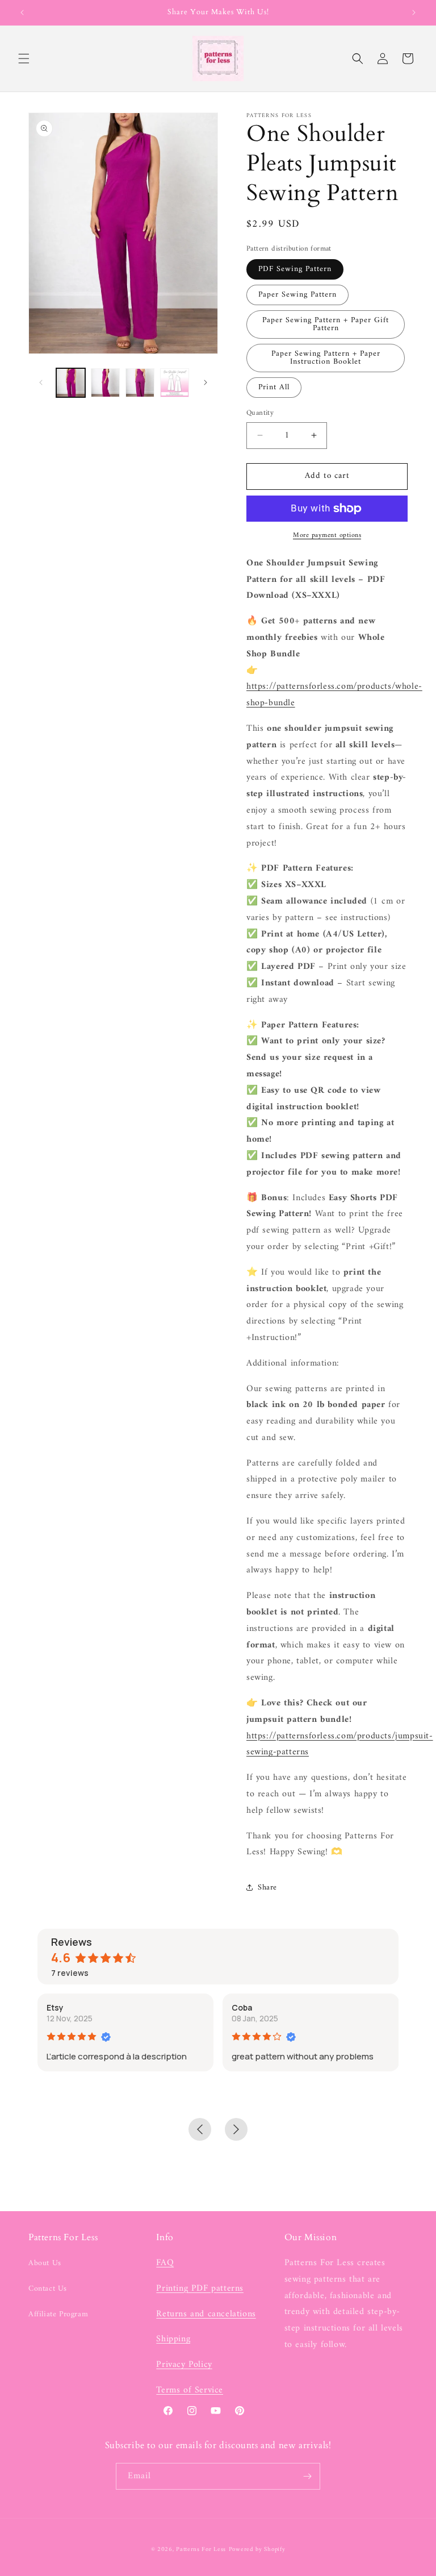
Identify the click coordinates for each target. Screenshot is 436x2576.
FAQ (165, 2263)
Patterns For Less (201, 2550)
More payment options (327, 536)
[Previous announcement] (22, 13)
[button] (24, 59)
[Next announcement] (414, 13)
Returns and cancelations (206, 2314)
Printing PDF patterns (200, 2288)
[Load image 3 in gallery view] (140, 383)
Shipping (173, 2339)
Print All (274, 387)
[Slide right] (206, 382)
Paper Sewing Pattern (297, 295)
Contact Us (48, 2289)
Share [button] (267, 1888)
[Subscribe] (307, 2476)
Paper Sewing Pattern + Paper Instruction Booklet (326, 358)
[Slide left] (41, 382)
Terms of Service (190, 2390)
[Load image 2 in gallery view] (105, 383)
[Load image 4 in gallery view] (175, 383)
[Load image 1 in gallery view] (71, 383)
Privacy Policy (184, 2365)
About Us (45, 2263)
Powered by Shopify (257, 2550)
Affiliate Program (58, 2314)
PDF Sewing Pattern (295, 269)
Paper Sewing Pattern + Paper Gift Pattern (326, 324)
